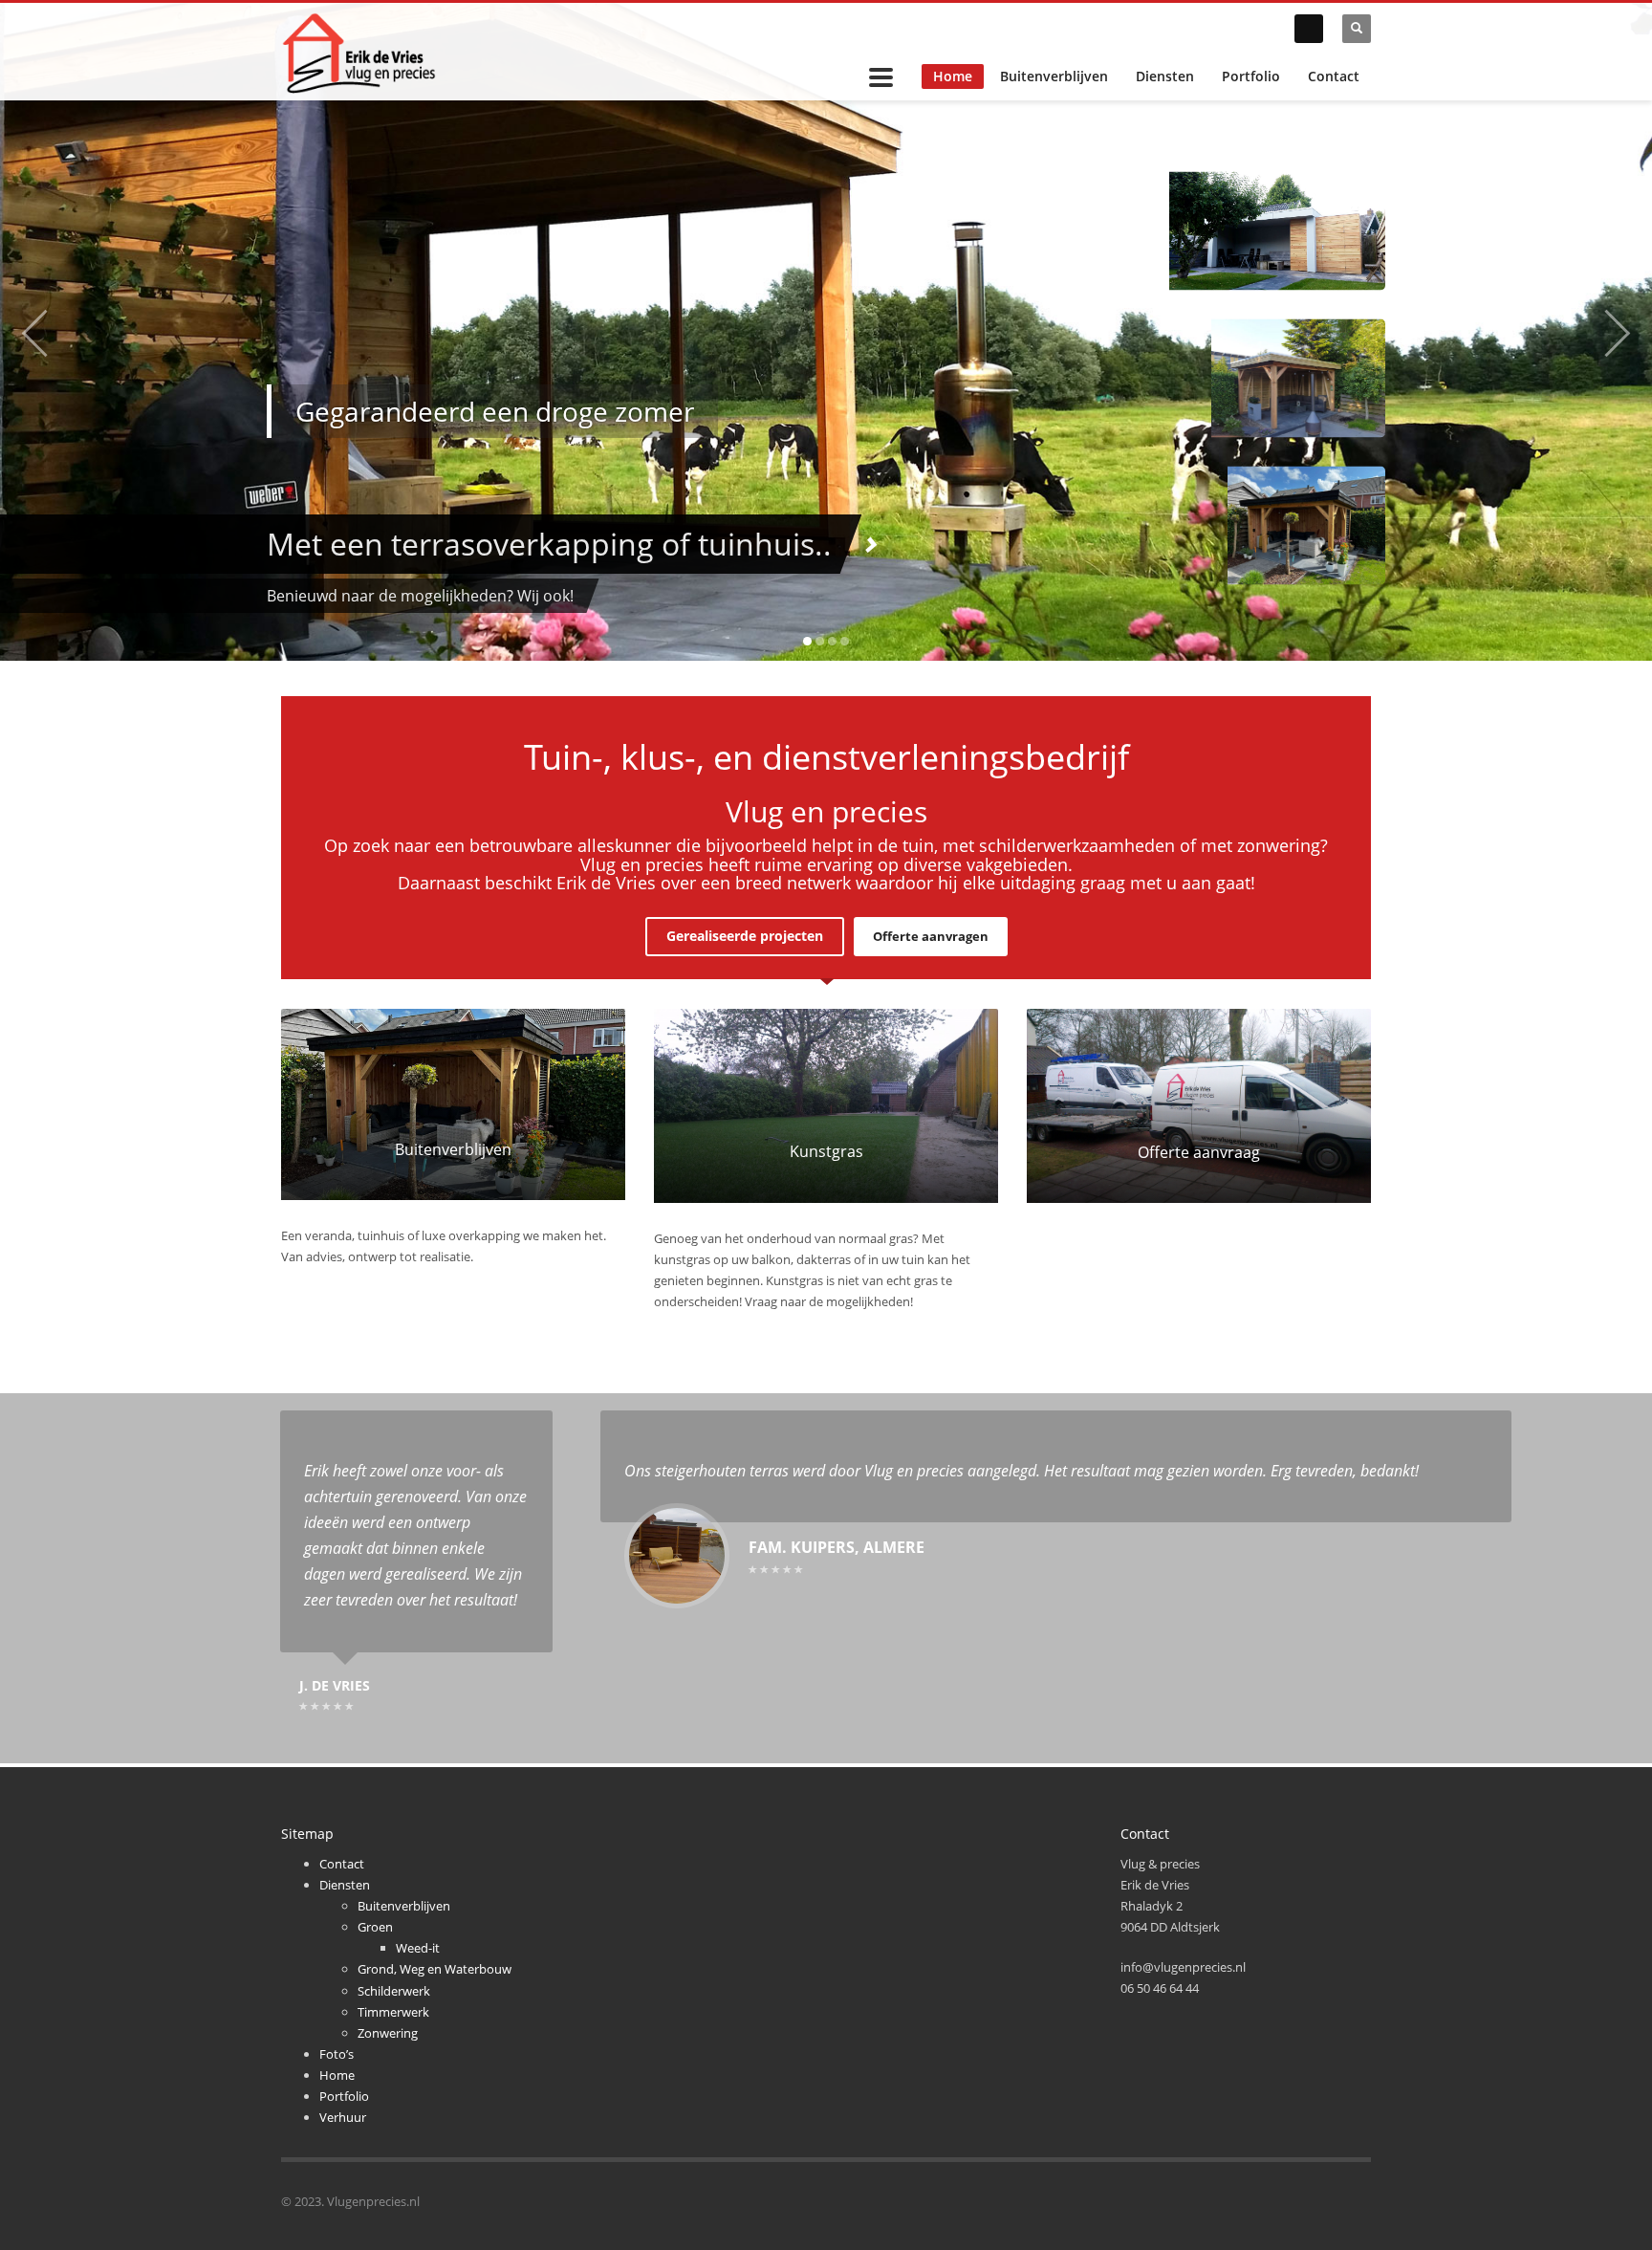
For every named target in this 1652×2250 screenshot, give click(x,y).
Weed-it (418, 1948)
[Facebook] (1309, 29)
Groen (375, 1927)
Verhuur (343, 2117)
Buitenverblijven (1054, 76)
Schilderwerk (394, 1991)
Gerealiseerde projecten (745, 936)
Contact (1334, 76)
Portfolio (1251, 76)
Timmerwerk (393, 2012)
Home (953, 76)
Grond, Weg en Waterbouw (435, 1969)
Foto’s (337, 2054)
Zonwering (388, 2033)
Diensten (1165, 76)
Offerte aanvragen (931, 936)
